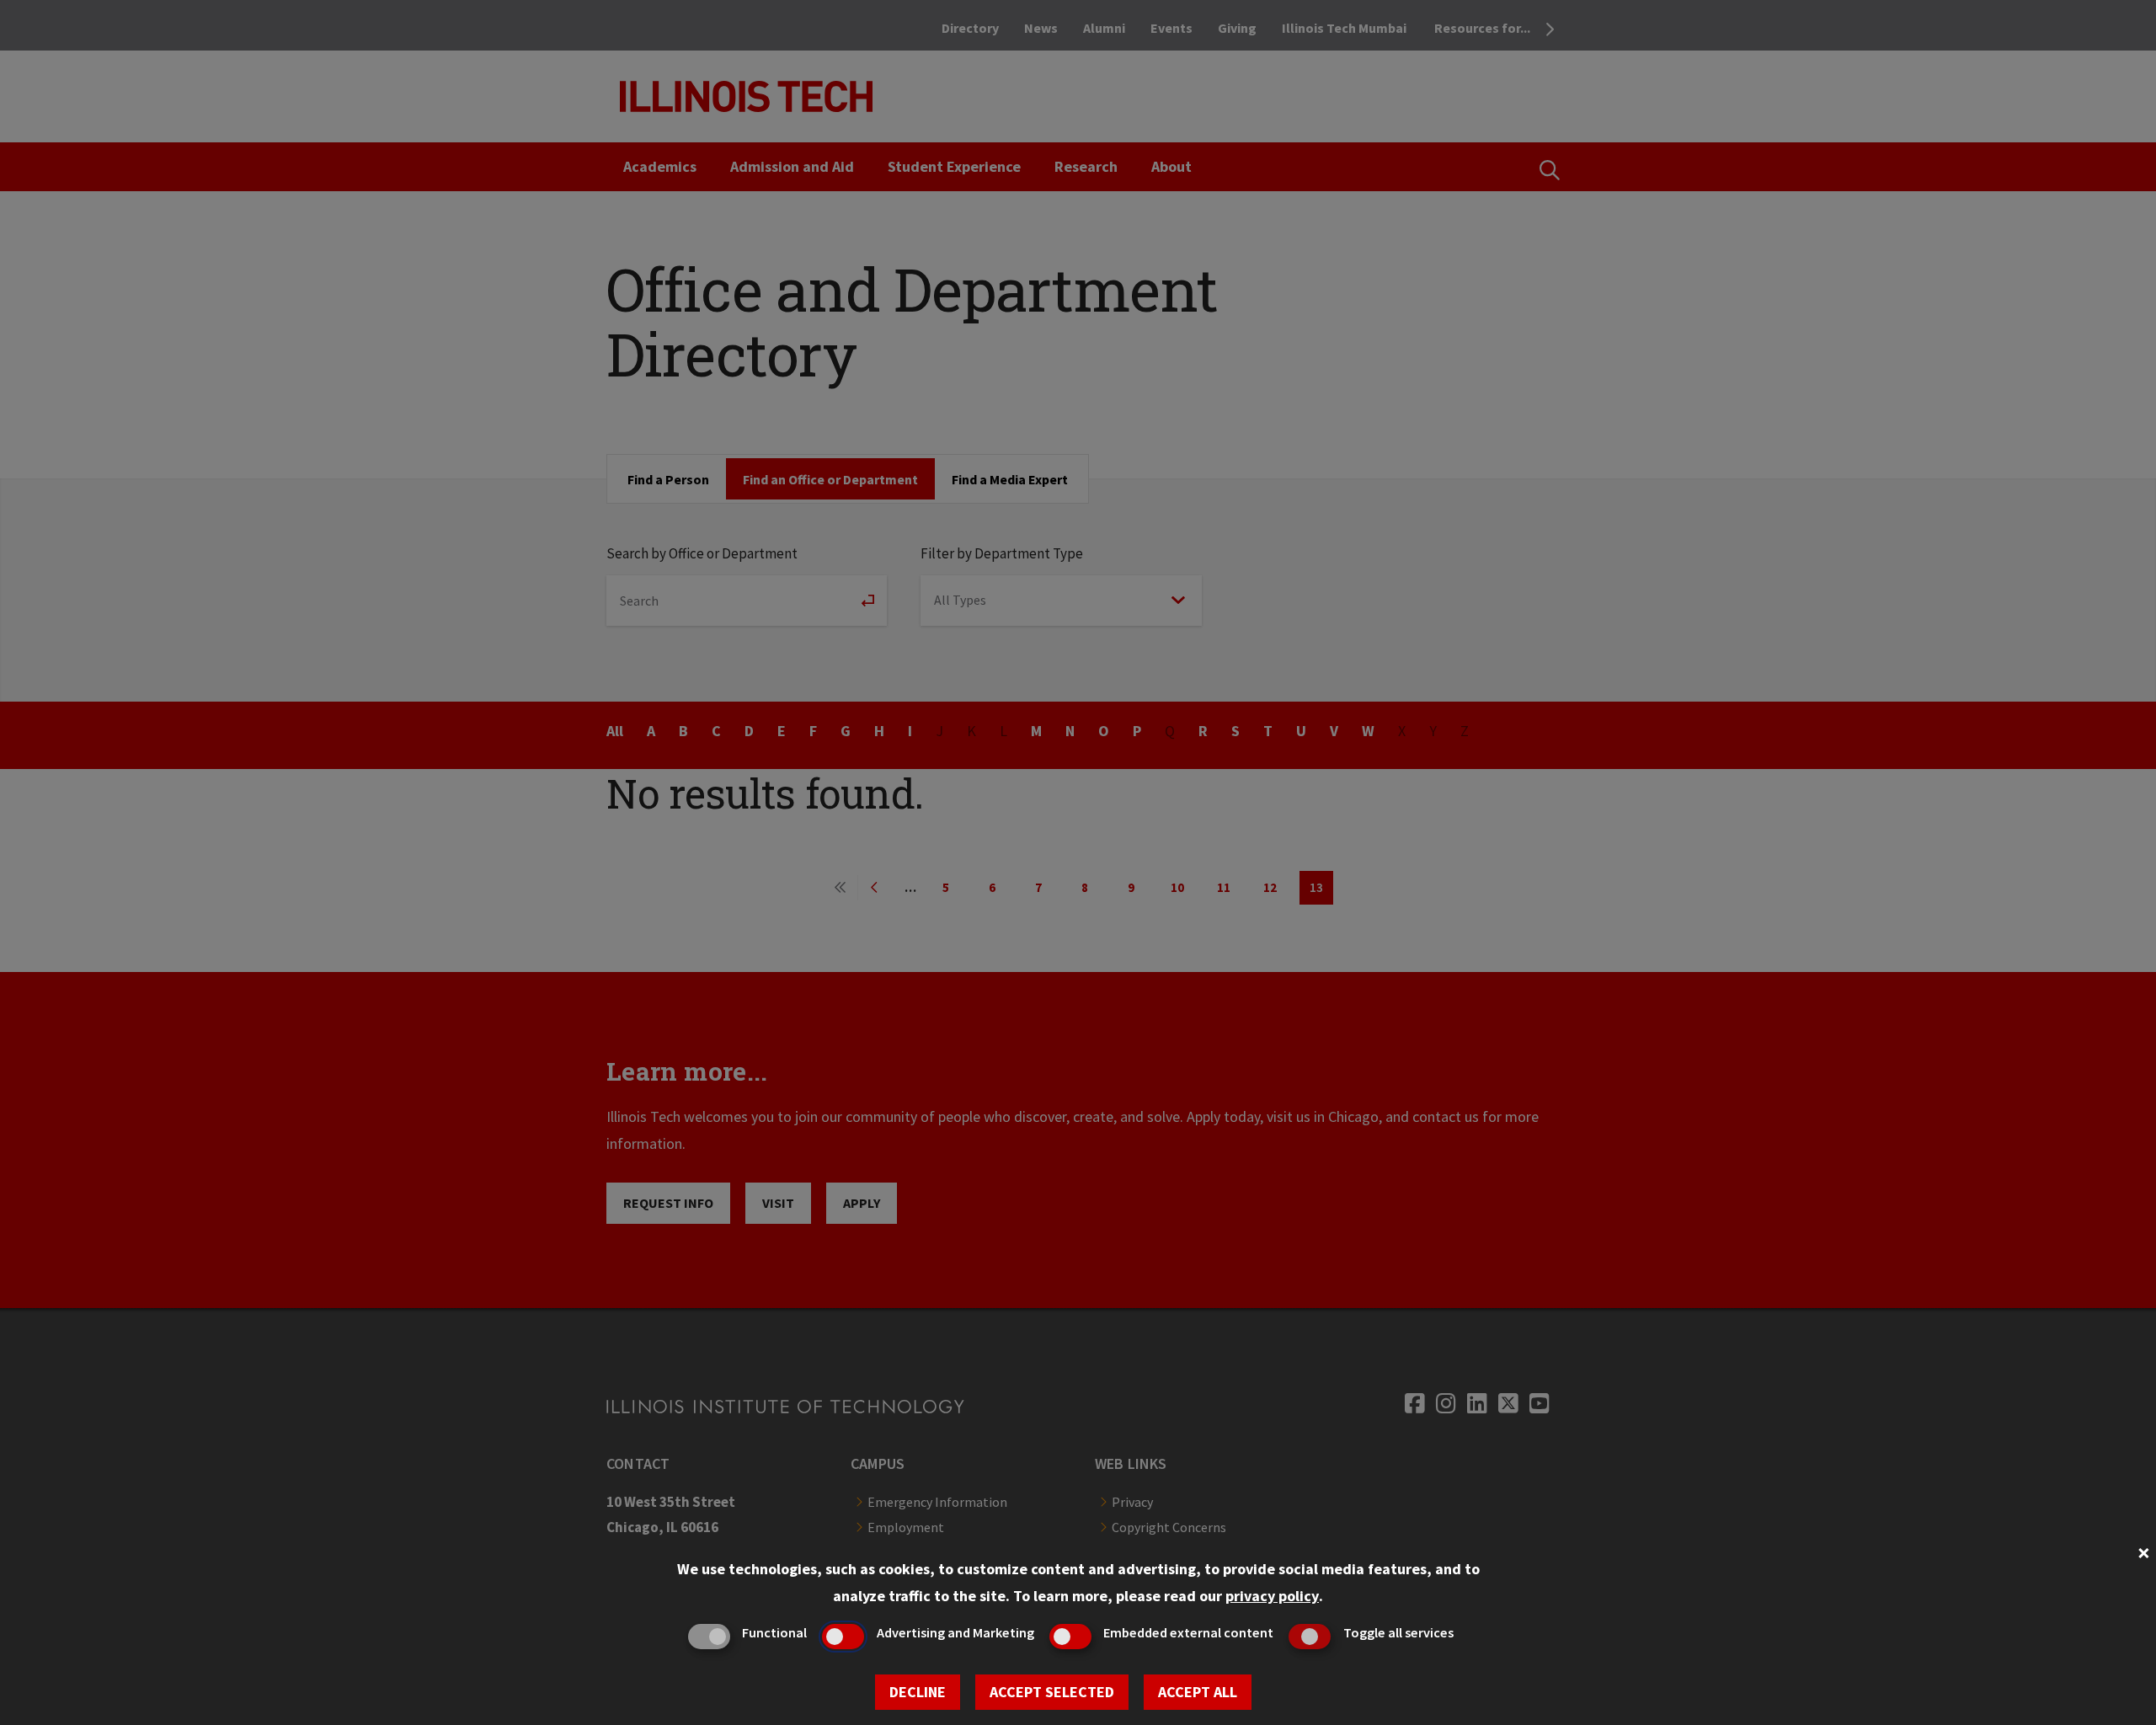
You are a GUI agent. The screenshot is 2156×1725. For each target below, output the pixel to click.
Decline (918, 1692)
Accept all (1198, 1692)
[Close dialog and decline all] (2143, 1551)
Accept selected (1052, 1692)
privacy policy (1272, 1596)
